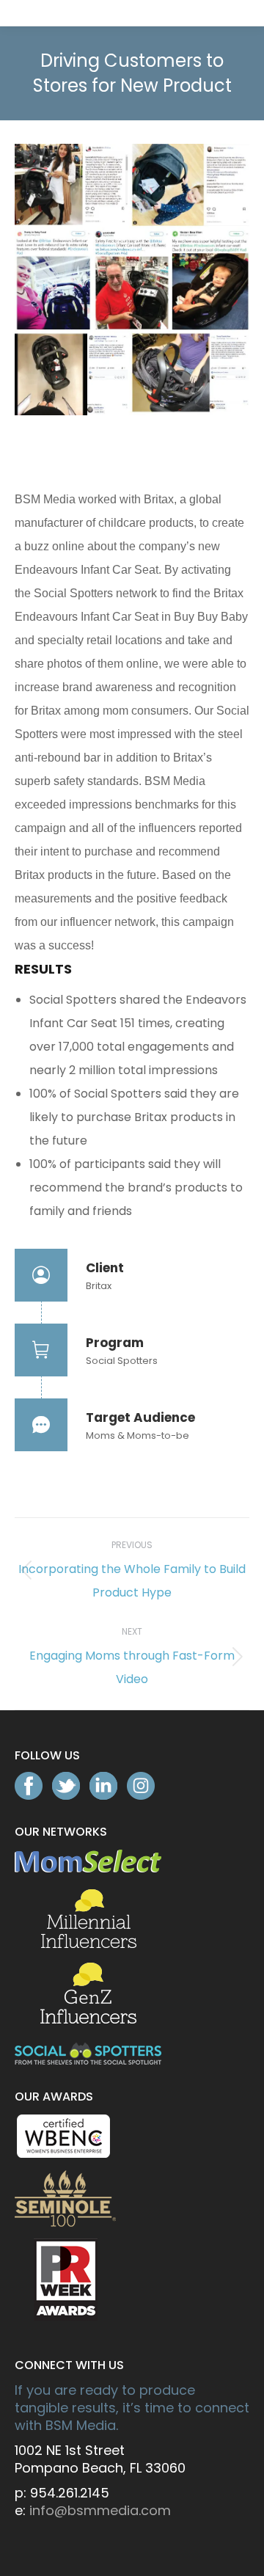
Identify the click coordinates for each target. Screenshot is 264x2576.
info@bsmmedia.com (100, 2510)
